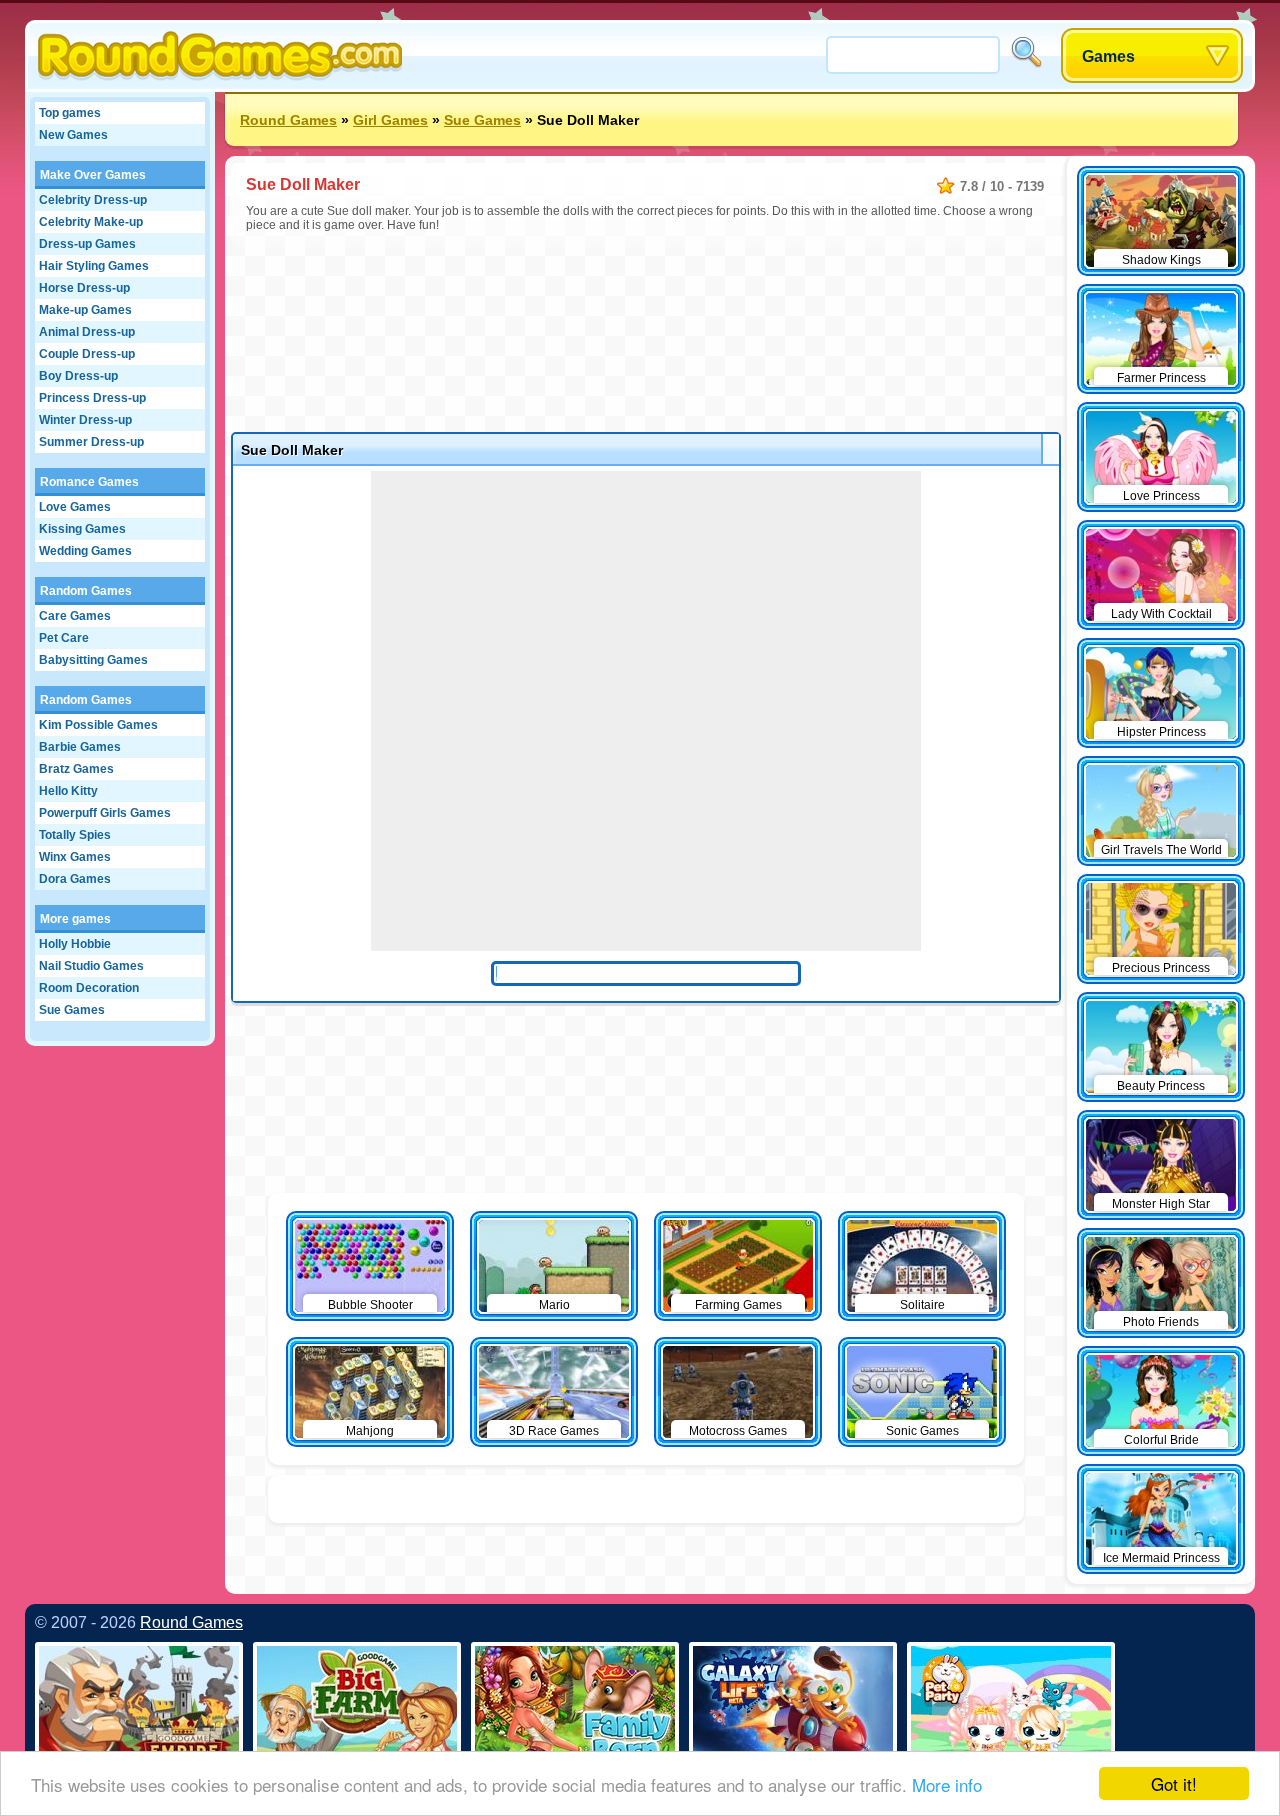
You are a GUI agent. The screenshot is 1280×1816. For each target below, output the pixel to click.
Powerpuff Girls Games (105, 813)
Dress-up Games (87, 244)
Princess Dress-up (92, 398)
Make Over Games (93, 175)
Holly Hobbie (75, 944)
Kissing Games (82, 529)
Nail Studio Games (91, 966)
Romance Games (89, 482)
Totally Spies (75, 835)
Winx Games (75, 857)
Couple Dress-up (87, 354)
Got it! (1174, 1783)
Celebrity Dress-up (93, 200)
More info (947, 1784)
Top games (70, 113)
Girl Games (390, 120)
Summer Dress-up (91, 442)
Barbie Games (80, 747)
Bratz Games (76, 769)
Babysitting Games (93, 660)
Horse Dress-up (84, 288)
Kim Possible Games (98, 725)
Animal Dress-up (87, 332)
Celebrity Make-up (91, 222)
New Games (73, 135)
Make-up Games (85, 310)
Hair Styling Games (94, 266)
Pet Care (64, 638)
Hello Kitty (68, 791)
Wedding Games (85, 551)
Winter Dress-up (85, 420)
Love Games (75, 507)
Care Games (75, 616)
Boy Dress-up (78, 376)
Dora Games (75, 879)
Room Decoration (89, 988)
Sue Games (72, 1010)
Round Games (288, 120)
